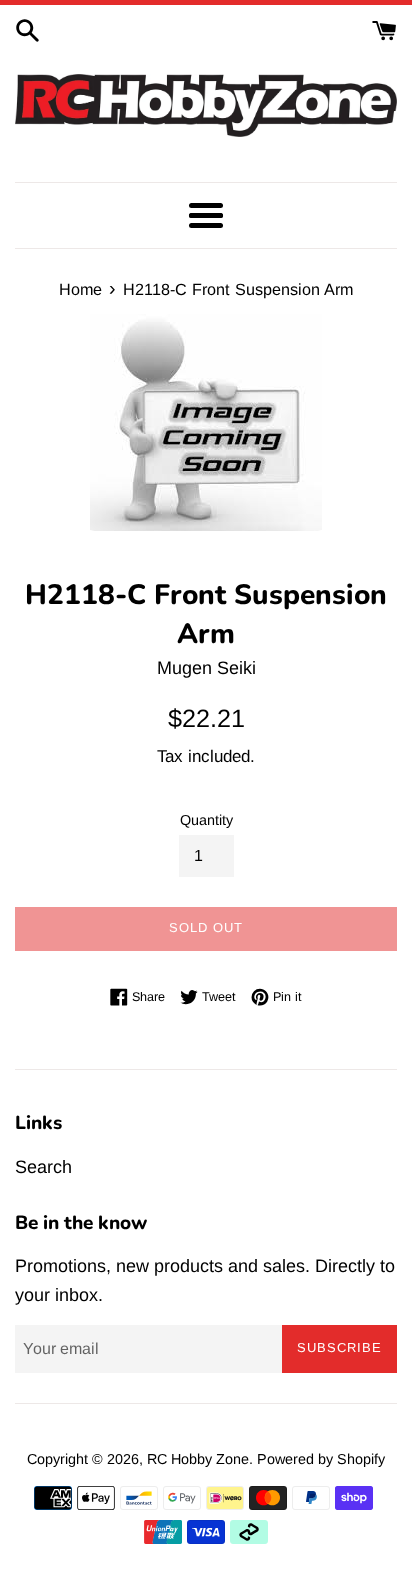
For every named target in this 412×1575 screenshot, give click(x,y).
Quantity (206, 820)
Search (43, 1167)
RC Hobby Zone (198, 1459)
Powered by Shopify (321, 1459)
